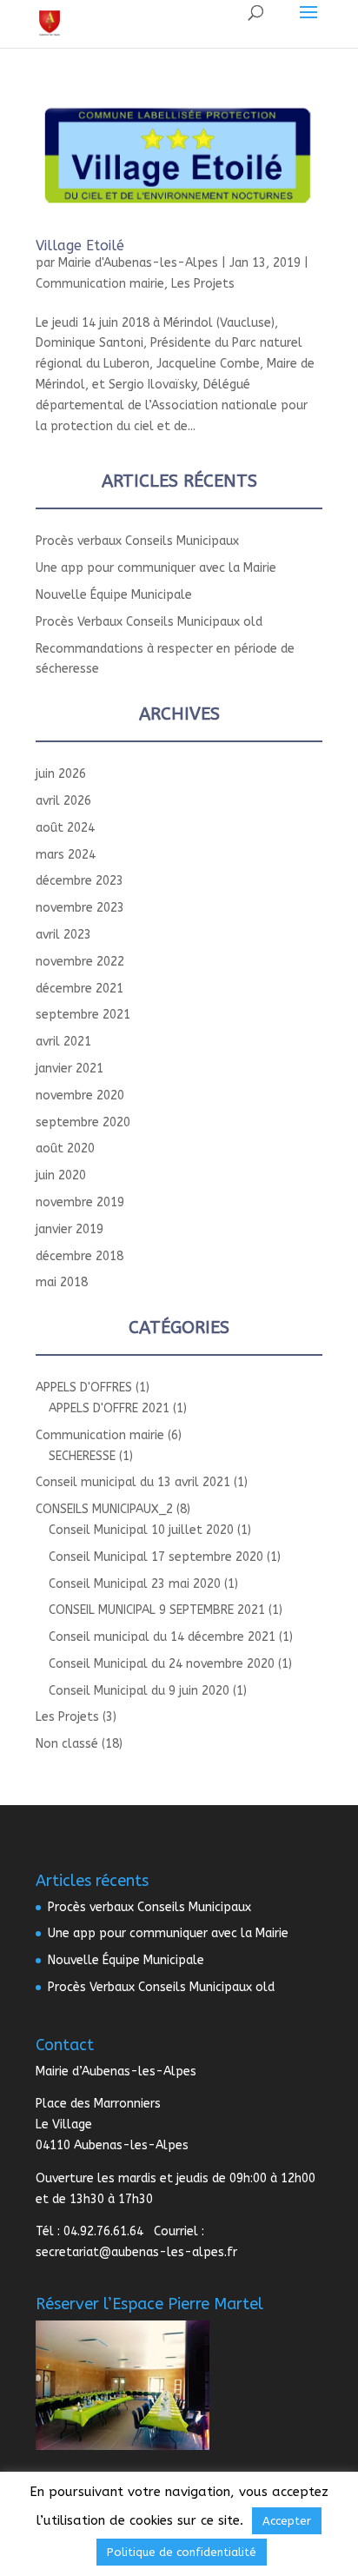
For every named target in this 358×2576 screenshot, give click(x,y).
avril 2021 (63, 1042)
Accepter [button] (287, 2521)
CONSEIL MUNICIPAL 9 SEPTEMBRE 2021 (157, 1610)
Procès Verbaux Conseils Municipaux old (149, 622)
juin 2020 (61, 1175)
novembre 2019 (80, 1202)
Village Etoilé (80, 246)
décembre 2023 (80, 881)
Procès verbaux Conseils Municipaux (137, 541)
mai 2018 (62, 1282)
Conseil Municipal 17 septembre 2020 (156, 1557)
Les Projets (203, 284)
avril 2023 (63, 935)
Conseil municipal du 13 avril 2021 (133, 1482)
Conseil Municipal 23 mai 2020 (135, 1584)
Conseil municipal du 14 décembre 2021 (162, 1637)
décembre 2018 (80, 1256)
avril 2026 (63, 801)
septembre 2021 (83, 1015)
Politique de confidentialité (182, 2552)
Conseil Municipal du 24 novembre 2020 (162, 1664)
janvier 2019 (70, 1229)
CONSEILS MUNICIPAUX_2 (104, 1509)
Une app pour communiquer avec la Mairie (156, 568)
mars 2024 (66, 855)
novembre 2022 (80, 962)
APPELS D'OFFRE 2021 (109, 1408)
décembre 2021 (80, 989)
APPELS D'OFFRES (84, 1388)
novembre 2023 (80, 908)
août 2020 (65, 1149)
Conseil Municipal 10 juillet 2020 (141, 1530)
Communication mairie (100, 284)
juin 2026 (61, 774)
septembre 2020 (83, 1122)
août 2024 (65, 828)
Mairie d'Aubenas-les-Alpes (138, 263)
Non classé (67, 1744)
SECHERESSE (82, 1456)
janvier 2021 (70, 1069)
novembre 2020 (80, 1095)
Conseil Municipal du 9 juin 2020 (139, 1691)
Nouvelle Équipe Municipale (114, 595)
